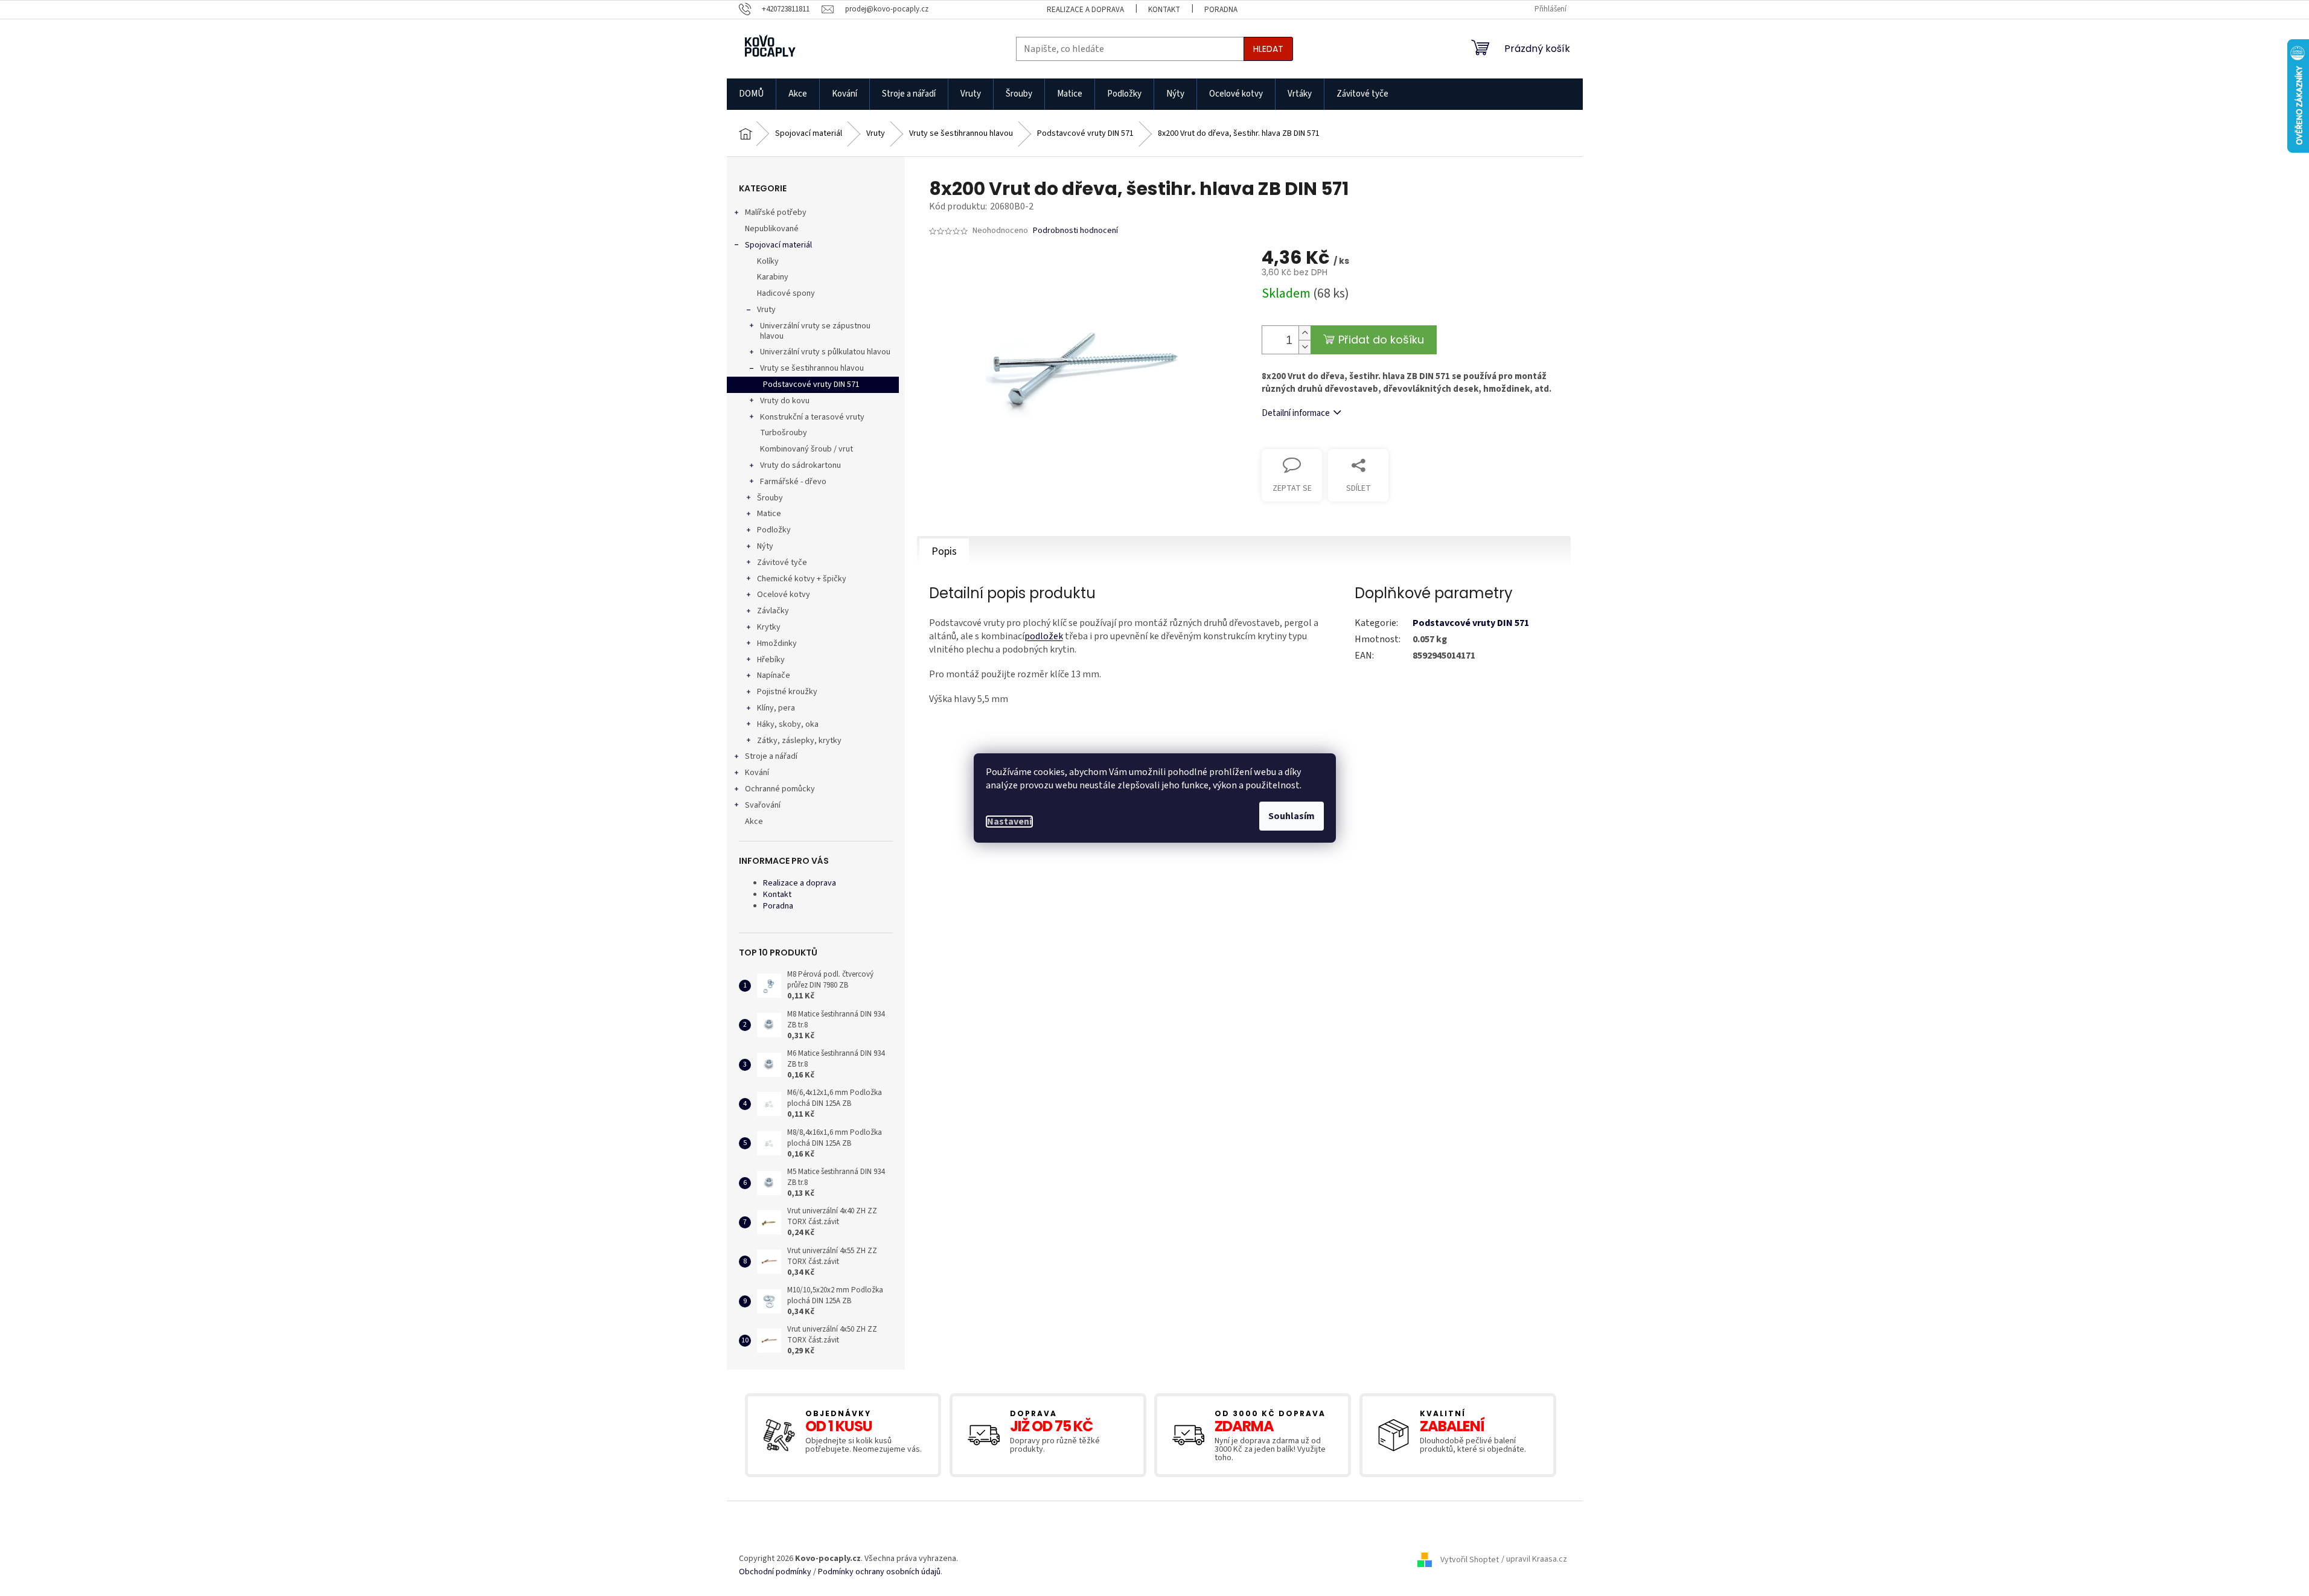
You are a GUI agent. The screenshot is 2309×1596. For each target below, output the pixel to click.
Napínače (774, 675)
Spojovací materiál (778, 245)
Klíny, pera (776, 708)
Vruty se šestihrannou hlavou (812, 368)
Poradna (1221, 10)
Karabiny (773, 277)
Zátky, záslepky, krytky (799, 741)
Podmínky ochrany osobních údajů (879, 1572)
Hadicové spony (786, 293)
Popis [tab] (944, 551)
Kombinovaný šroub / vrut (806, 449)
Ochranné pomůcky (780, 789)
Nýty (765, 546)
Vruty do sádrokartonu (800, 465)
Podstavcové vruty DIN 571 (811, 385)
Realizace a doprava (1085, 10)
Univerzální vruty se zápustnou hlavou (815, 331)
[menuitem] (751, 94)
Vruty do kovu (785, 401)
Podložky (774, 530)
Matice (769, 514)
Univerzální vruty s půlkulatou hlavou (825, 352)
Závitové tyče (782, 563)
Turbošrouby (784, 433)
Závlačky (773, 611)
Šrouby (770, 498)
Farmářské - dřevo (793, 482)
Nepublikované (772, 229)
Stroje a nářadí (771, 756)
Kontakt (1164, 10)
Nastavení (1009, 822)
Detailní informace (1296, 413)
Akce (754, 822)
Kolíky (768, 261)
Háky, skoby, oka (788, 724)
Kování (757, 773)
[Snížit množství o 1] (1305, 347)
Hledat (1268, 49)
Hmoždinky (777, 643)
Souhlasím (1292, 816)
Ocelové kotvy (784, 595)
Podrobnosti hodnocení (1075, 231)
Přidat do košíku (1381, 340)
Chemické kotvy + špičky (802, 579)
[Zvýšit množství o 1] (1305, 333)
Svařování (763, 805)
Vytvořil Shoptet (1470, 1560)
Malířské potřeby (776, 212)
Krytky (769, 627)
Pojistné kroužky (787, 692)
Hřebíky (771, 660)
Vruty (766, 310)
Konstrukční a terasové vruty (812, 417)
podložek (1044, 636)
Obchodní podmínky (775, 1572)
